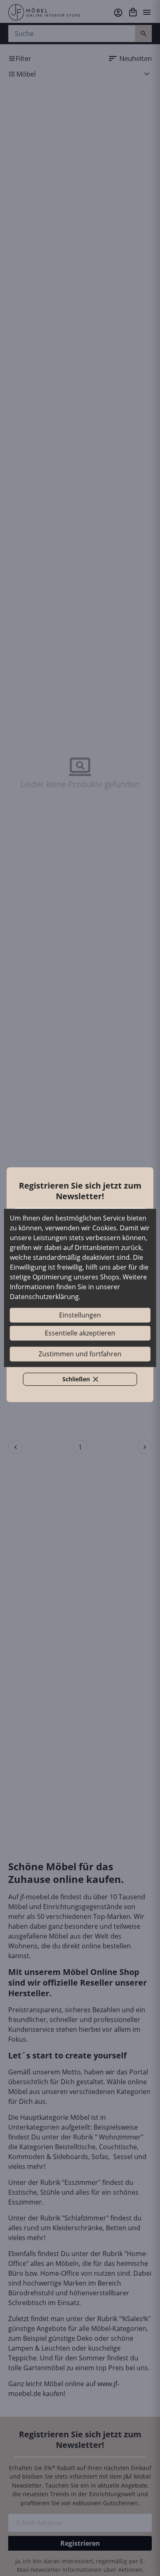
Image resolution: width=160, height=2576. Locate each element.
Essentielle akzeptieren (80, 1333)
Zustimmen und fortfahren (80, 1354)
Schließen (85, 1380)
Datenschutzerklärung (44, 1297)
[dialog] (80, 1288)
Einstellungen (80, 1315)
